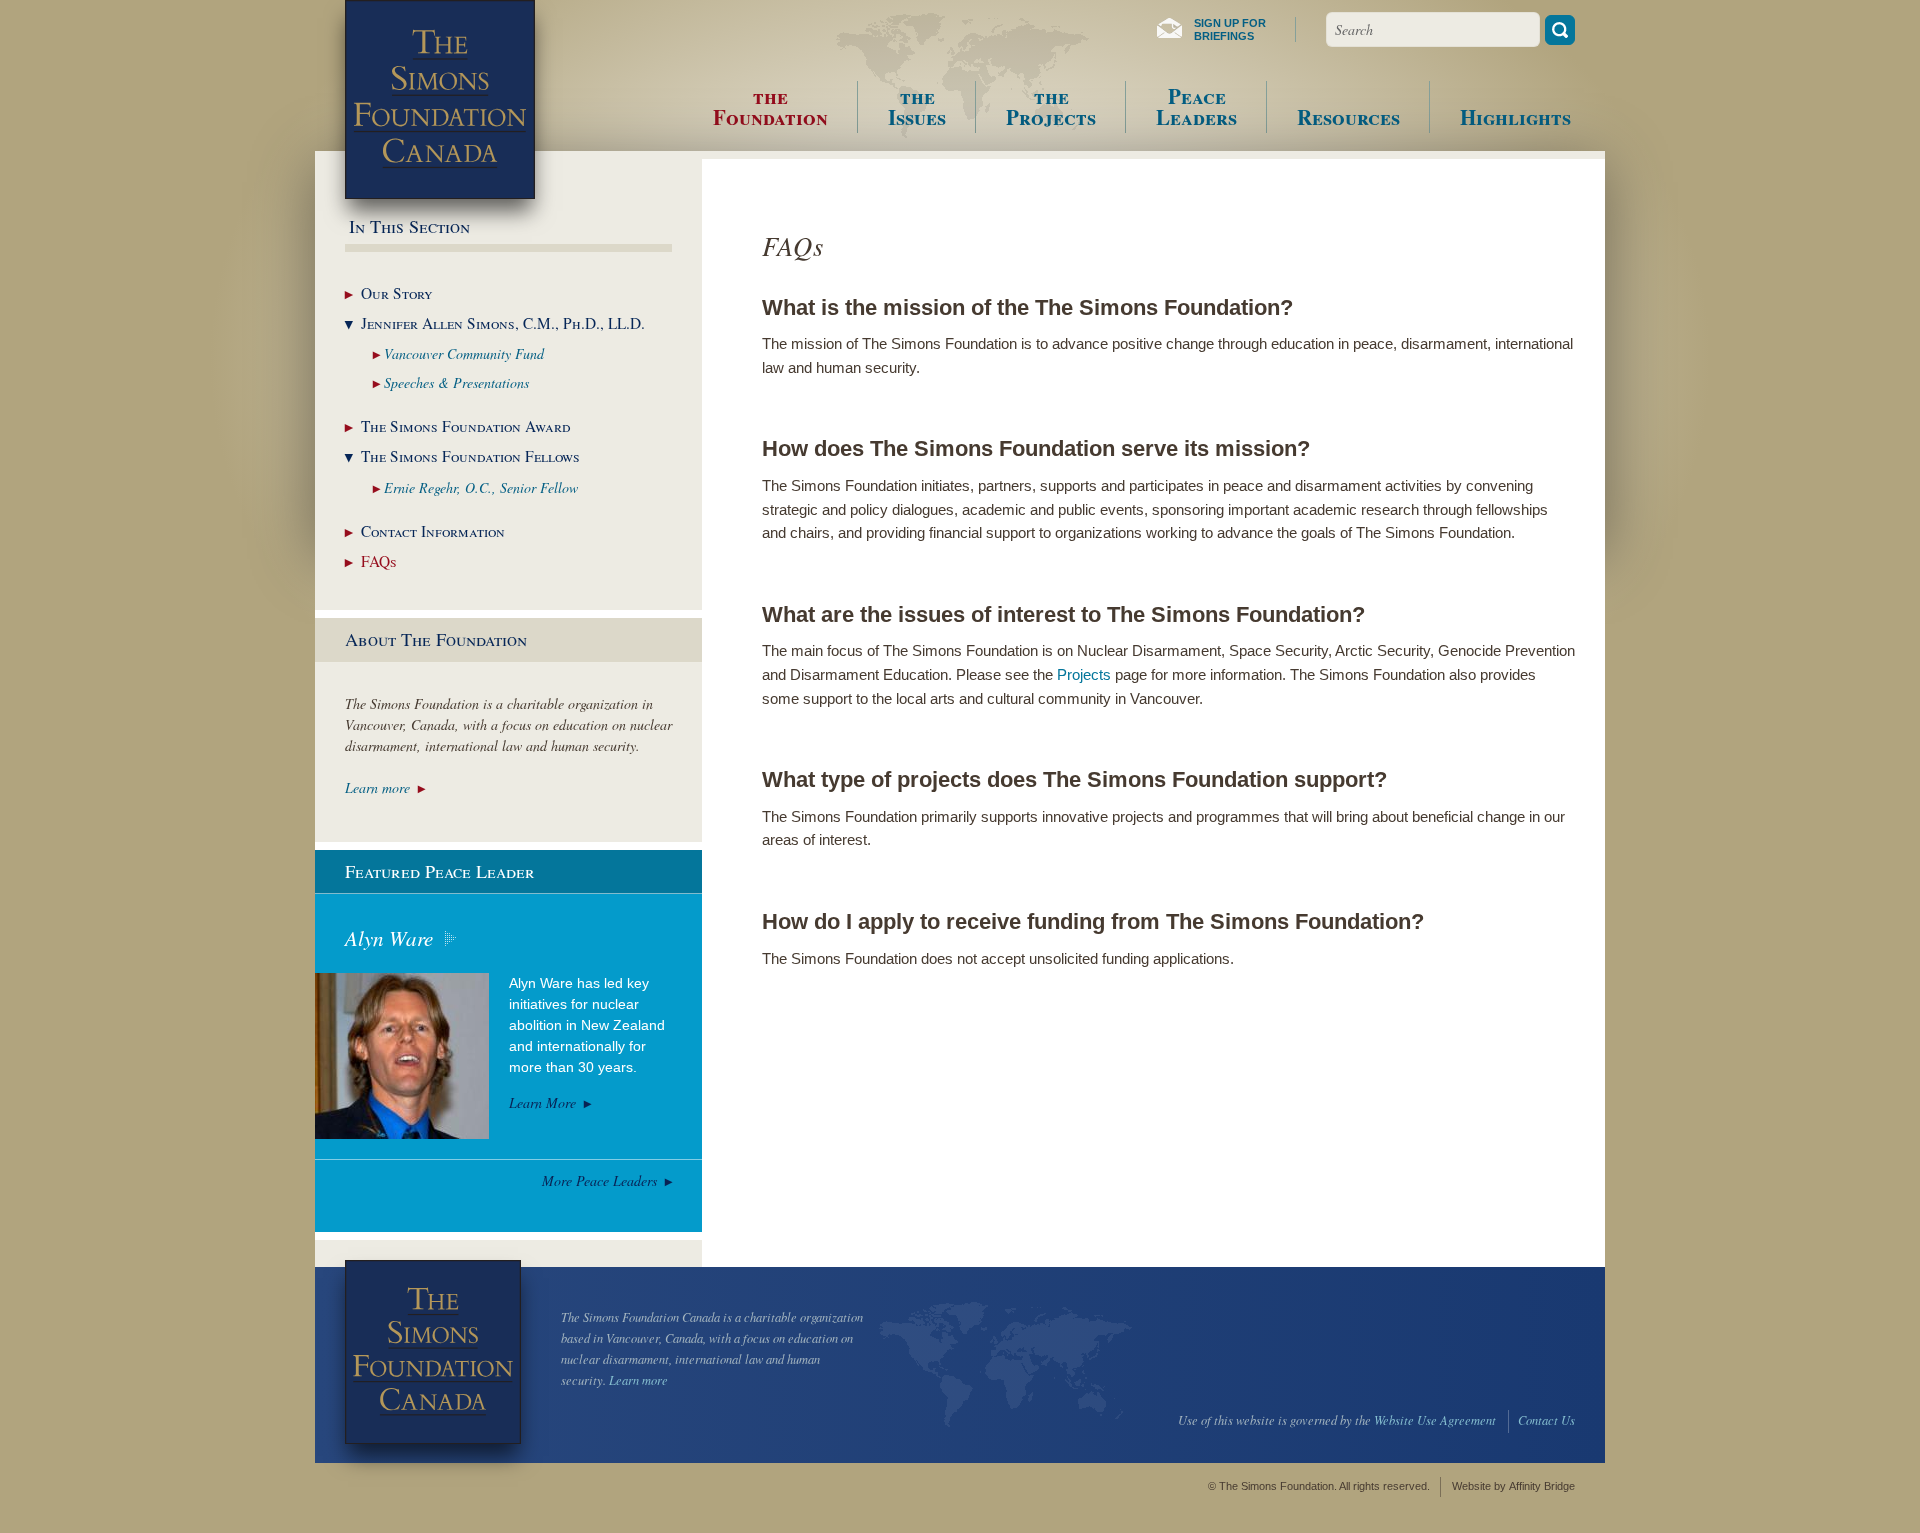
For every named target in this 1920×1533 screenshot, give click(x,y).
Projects (1084, 675)
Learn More (542, 1102)
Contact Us (1546, 1420)
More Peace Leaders (599, 1180)
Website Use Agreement (1435, 1420)
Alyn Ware (389, 938)
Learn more (377, 787)
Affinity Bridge (1542, 1486)
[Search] (1560, 30)
